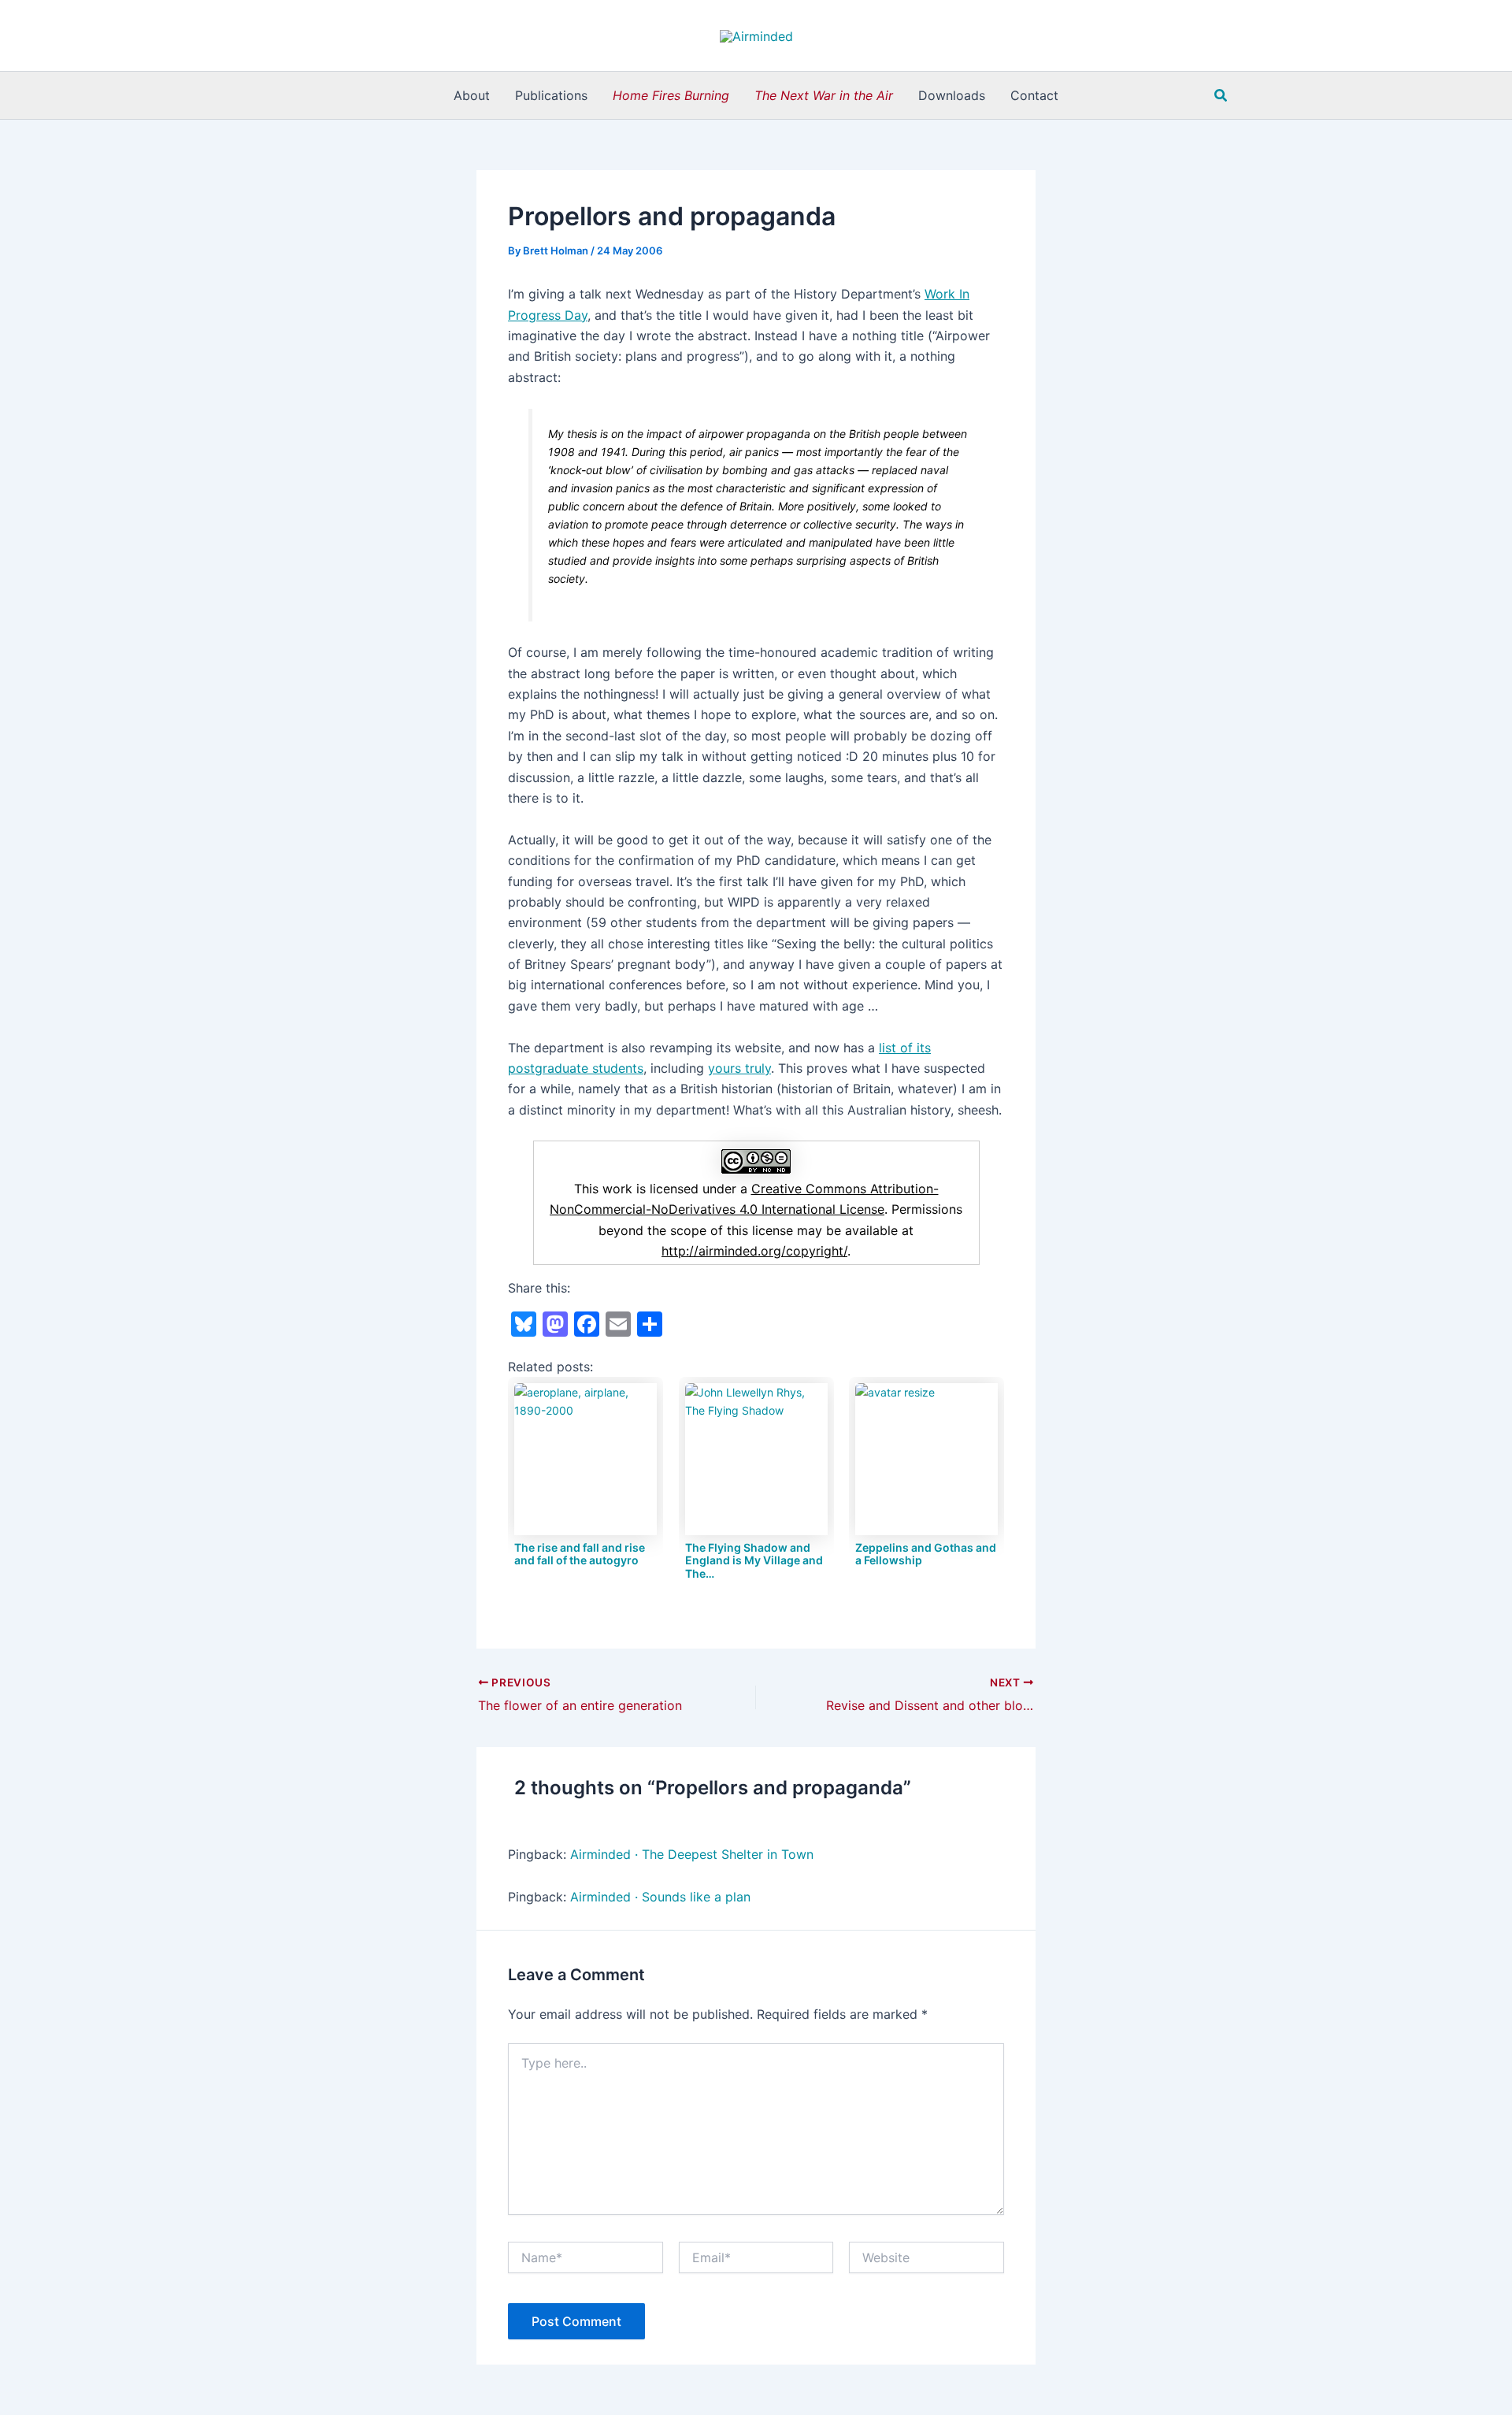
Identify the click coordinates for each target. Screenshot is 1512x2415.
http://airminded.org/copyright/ (754, 1251)
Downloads (952, 95)
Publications (551, 95)
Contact (1034, 95)
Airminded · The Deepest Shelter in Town (692, 1854)
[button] (1221, 96)
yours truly (739, 1068)
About (472, 95)
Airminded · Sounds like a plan (660, 1897)
